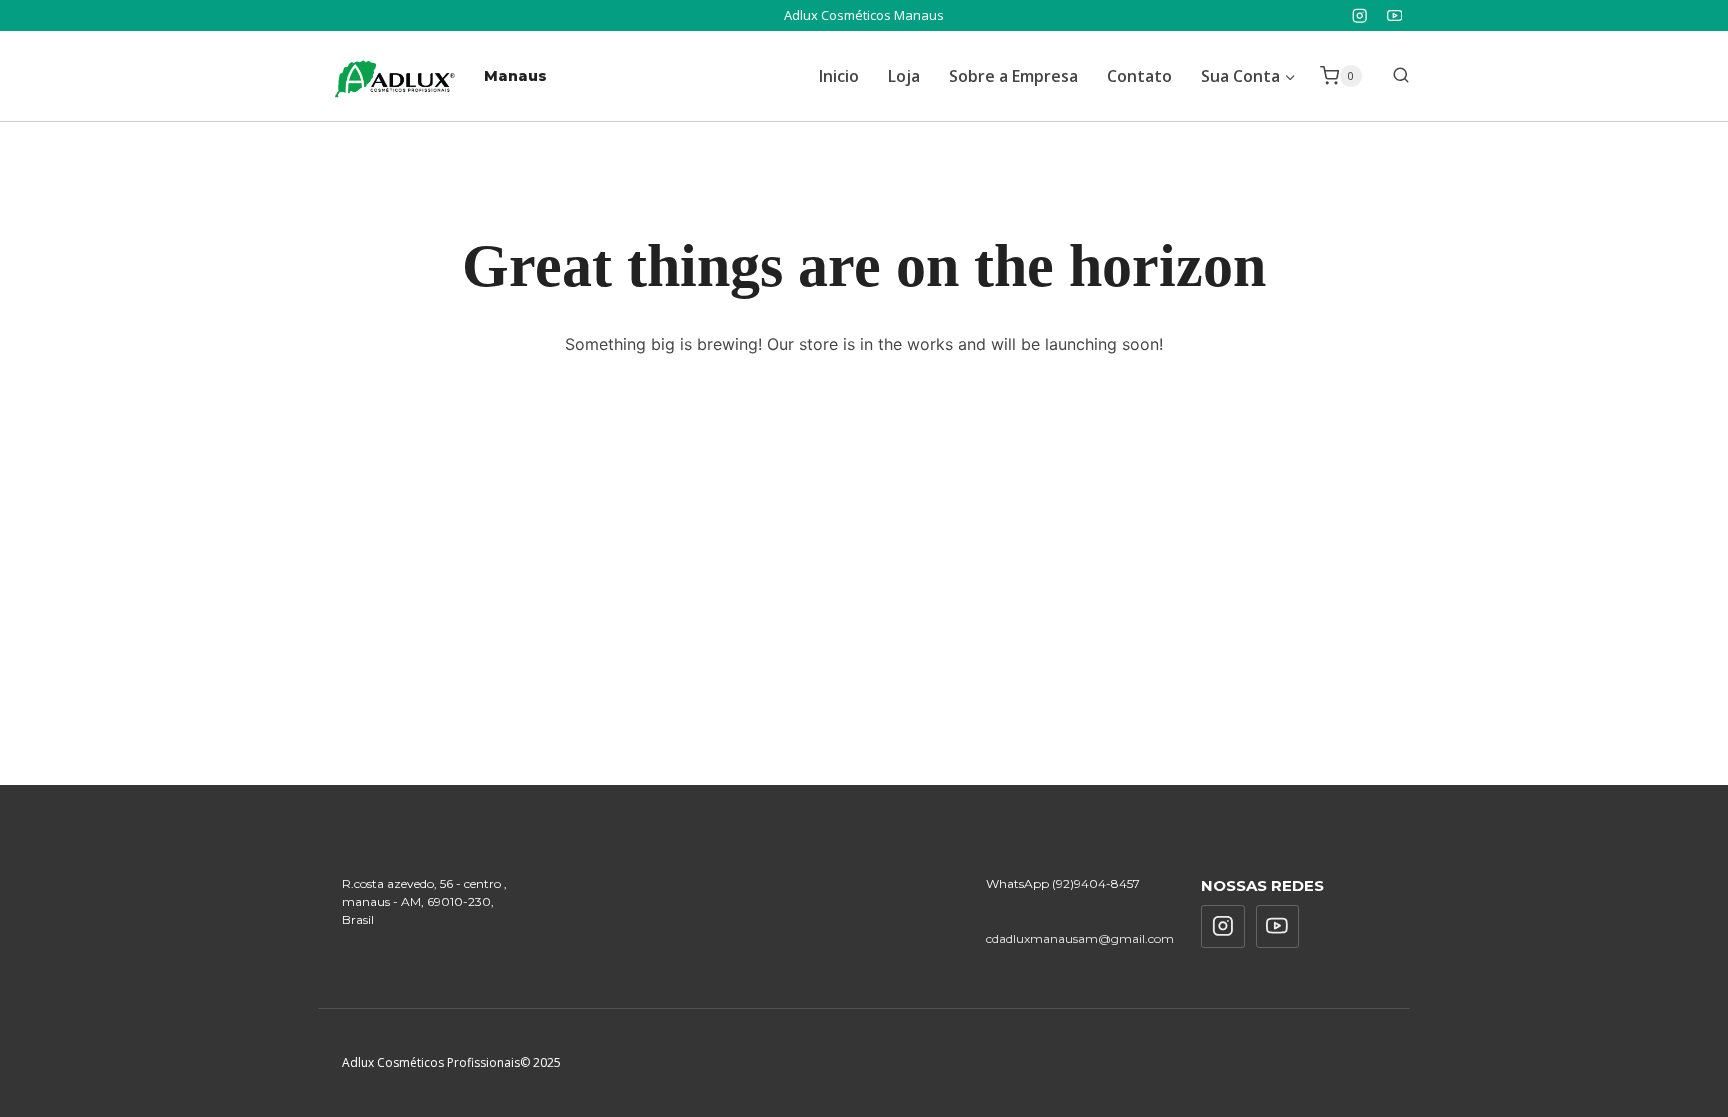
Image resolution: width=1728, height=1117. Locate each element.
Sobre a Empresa (1013, 76)
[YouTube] (1394, 15)
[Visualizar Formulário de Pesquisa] (1391, 76)
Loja (904, 76)
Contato (1139, 76)
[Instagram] (1359, 15)
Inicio (839, 76)
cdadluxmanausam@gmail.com (1080, 938)
